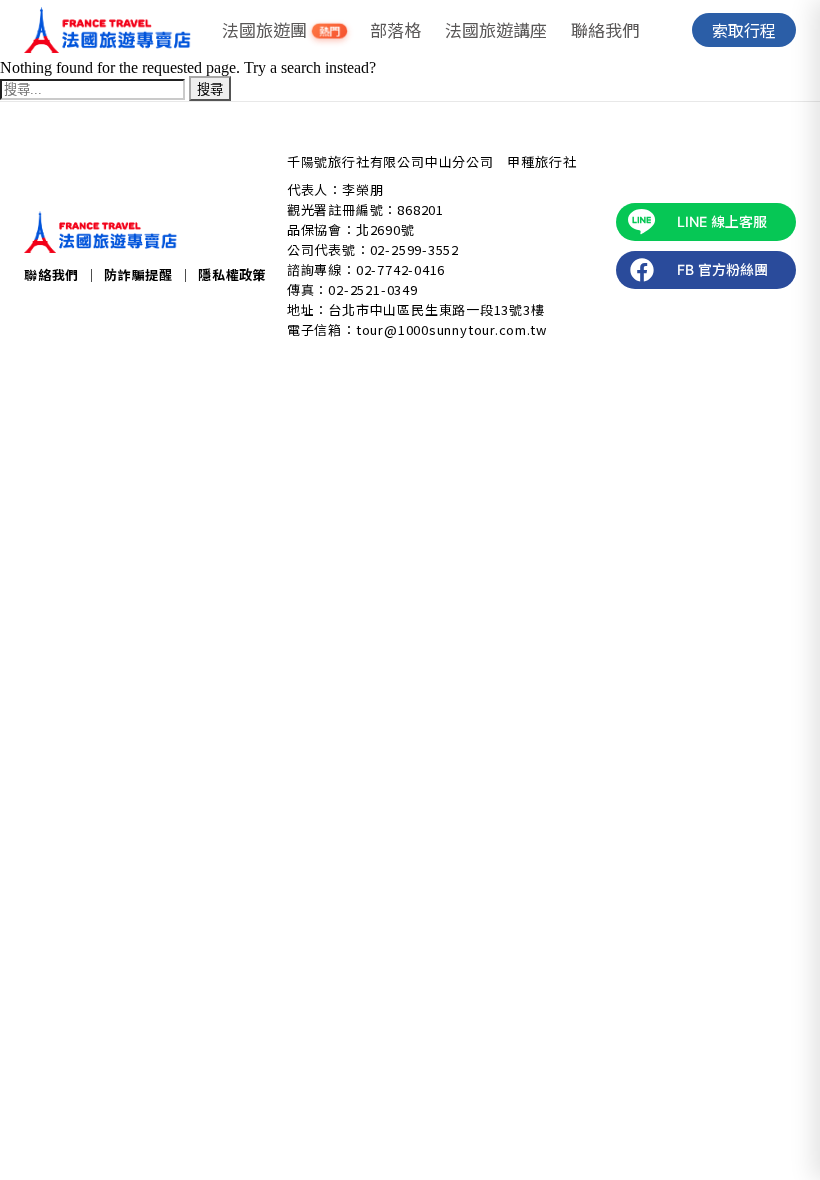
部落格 (395, 29)
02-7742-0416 (400, 269)
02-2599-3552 (414, 249)
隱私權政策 (232, 274)
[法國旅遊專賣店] (108, 30)
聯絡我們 (605, 29)
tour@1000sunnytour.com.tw (451, 329)
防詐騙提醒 (138, 274)
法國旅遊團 (281, 30)
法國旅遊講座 (496, 29)
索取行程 (744, 30)
